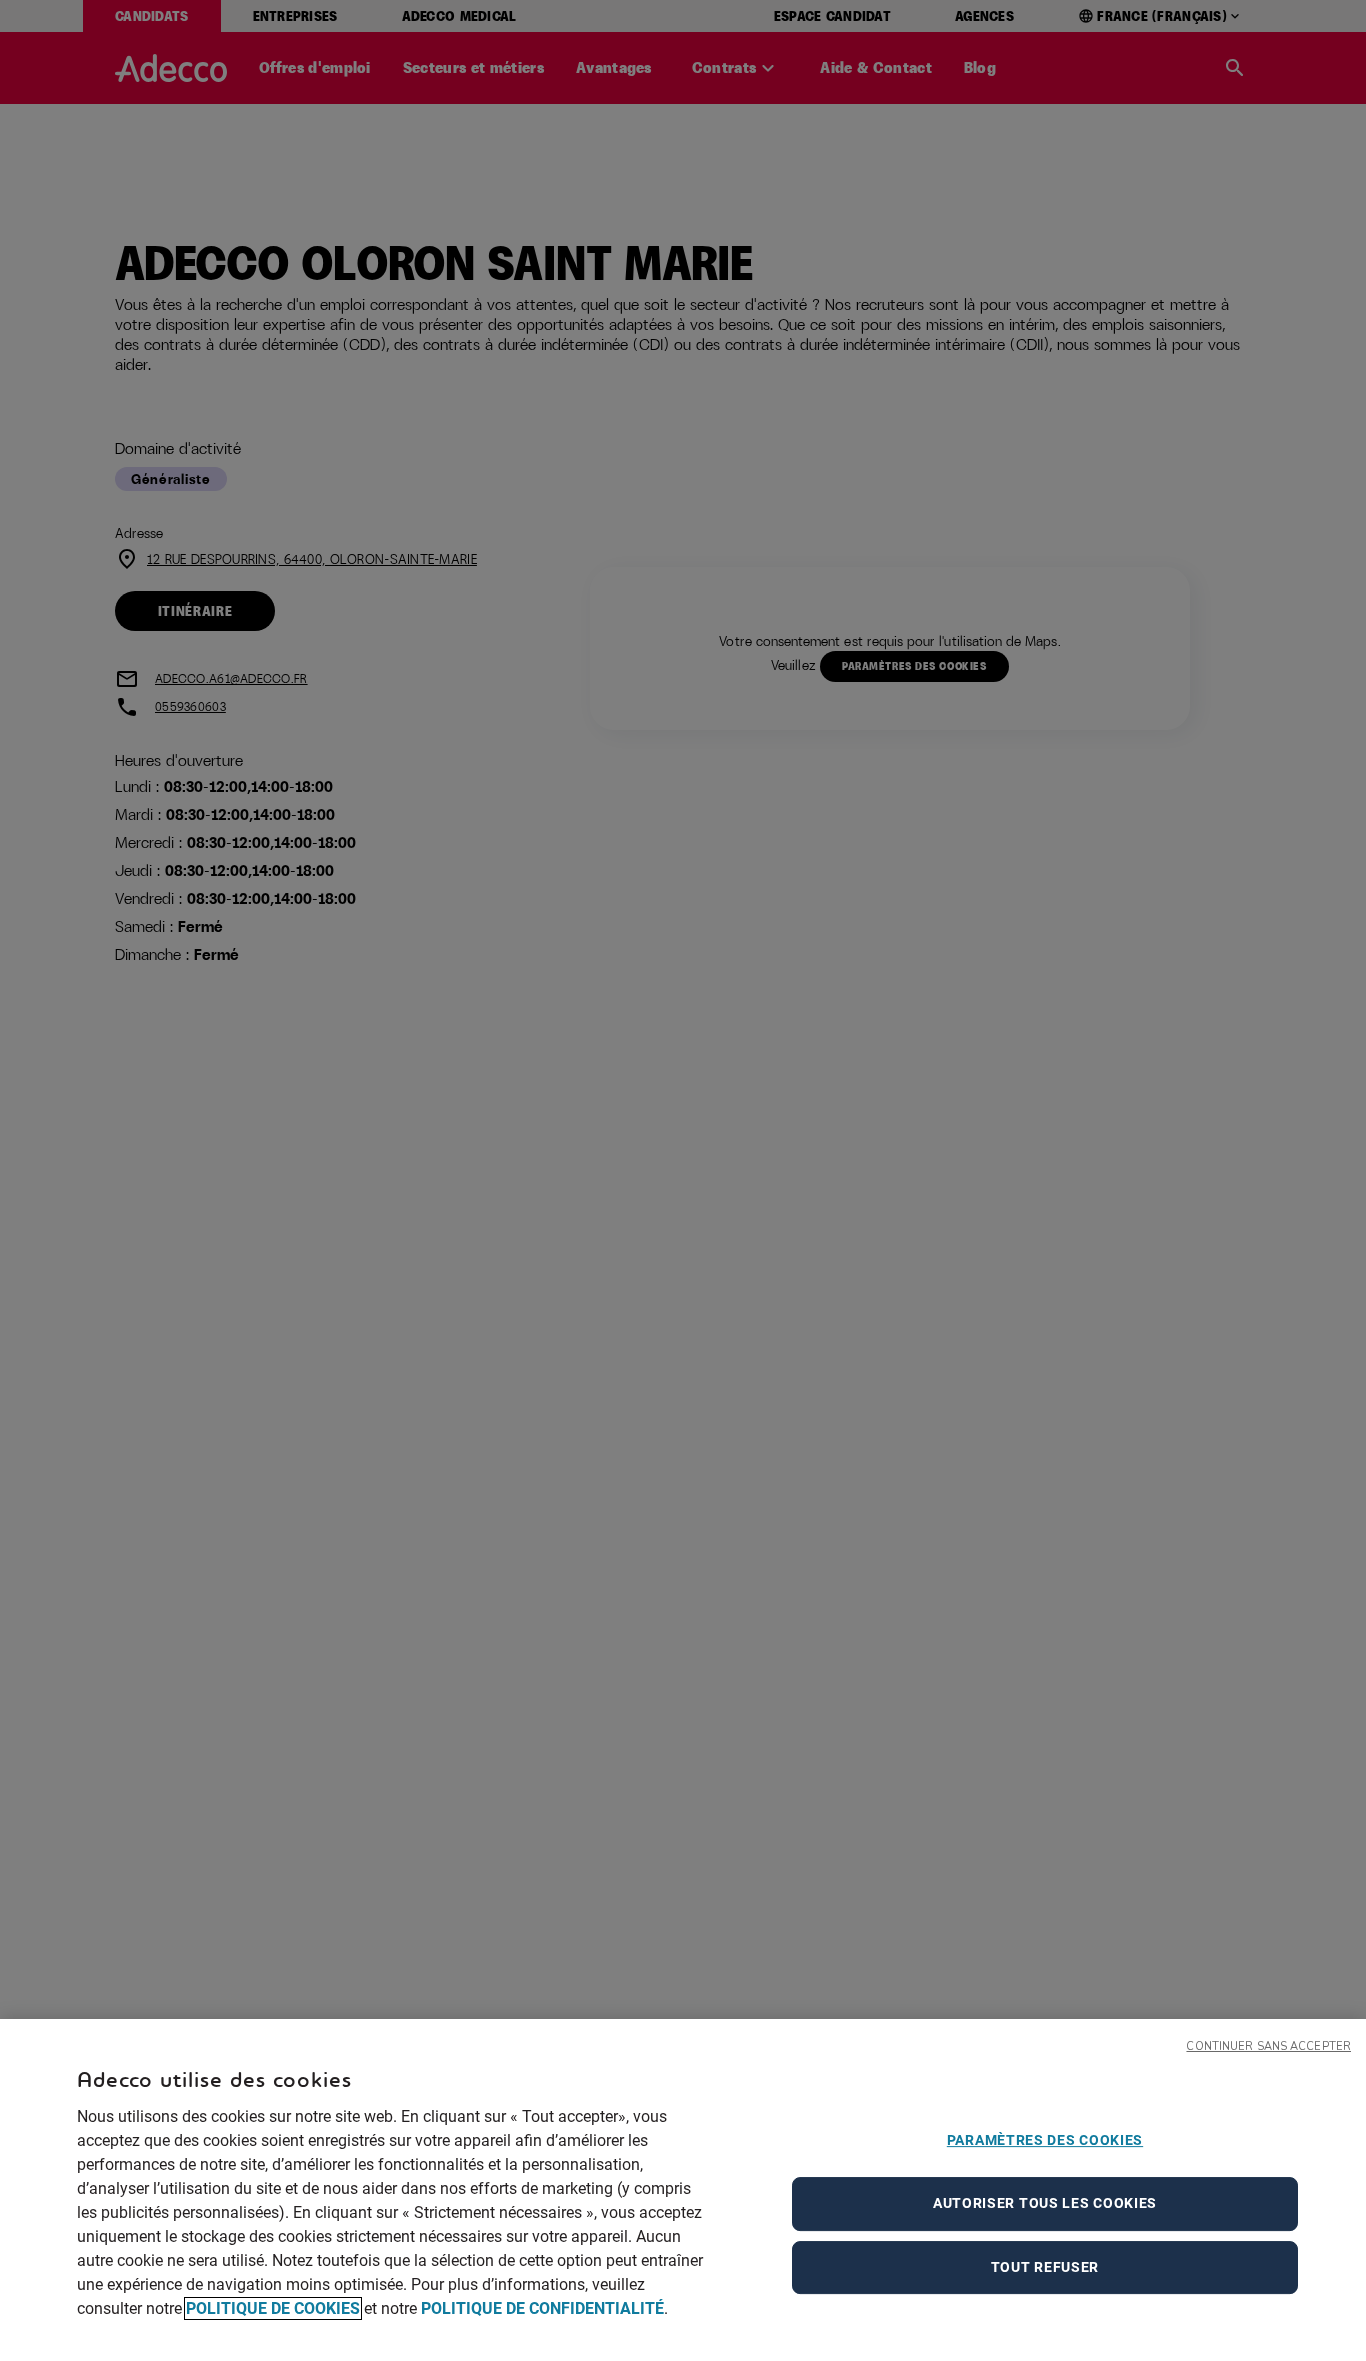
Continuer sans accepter (1268, 2046)
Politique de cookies (273, 2308)
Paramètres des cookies (1045, 2140)
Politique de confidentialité (542, 2308)
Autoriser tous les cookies (1045, 2203)
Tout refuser (1045, 2267)
